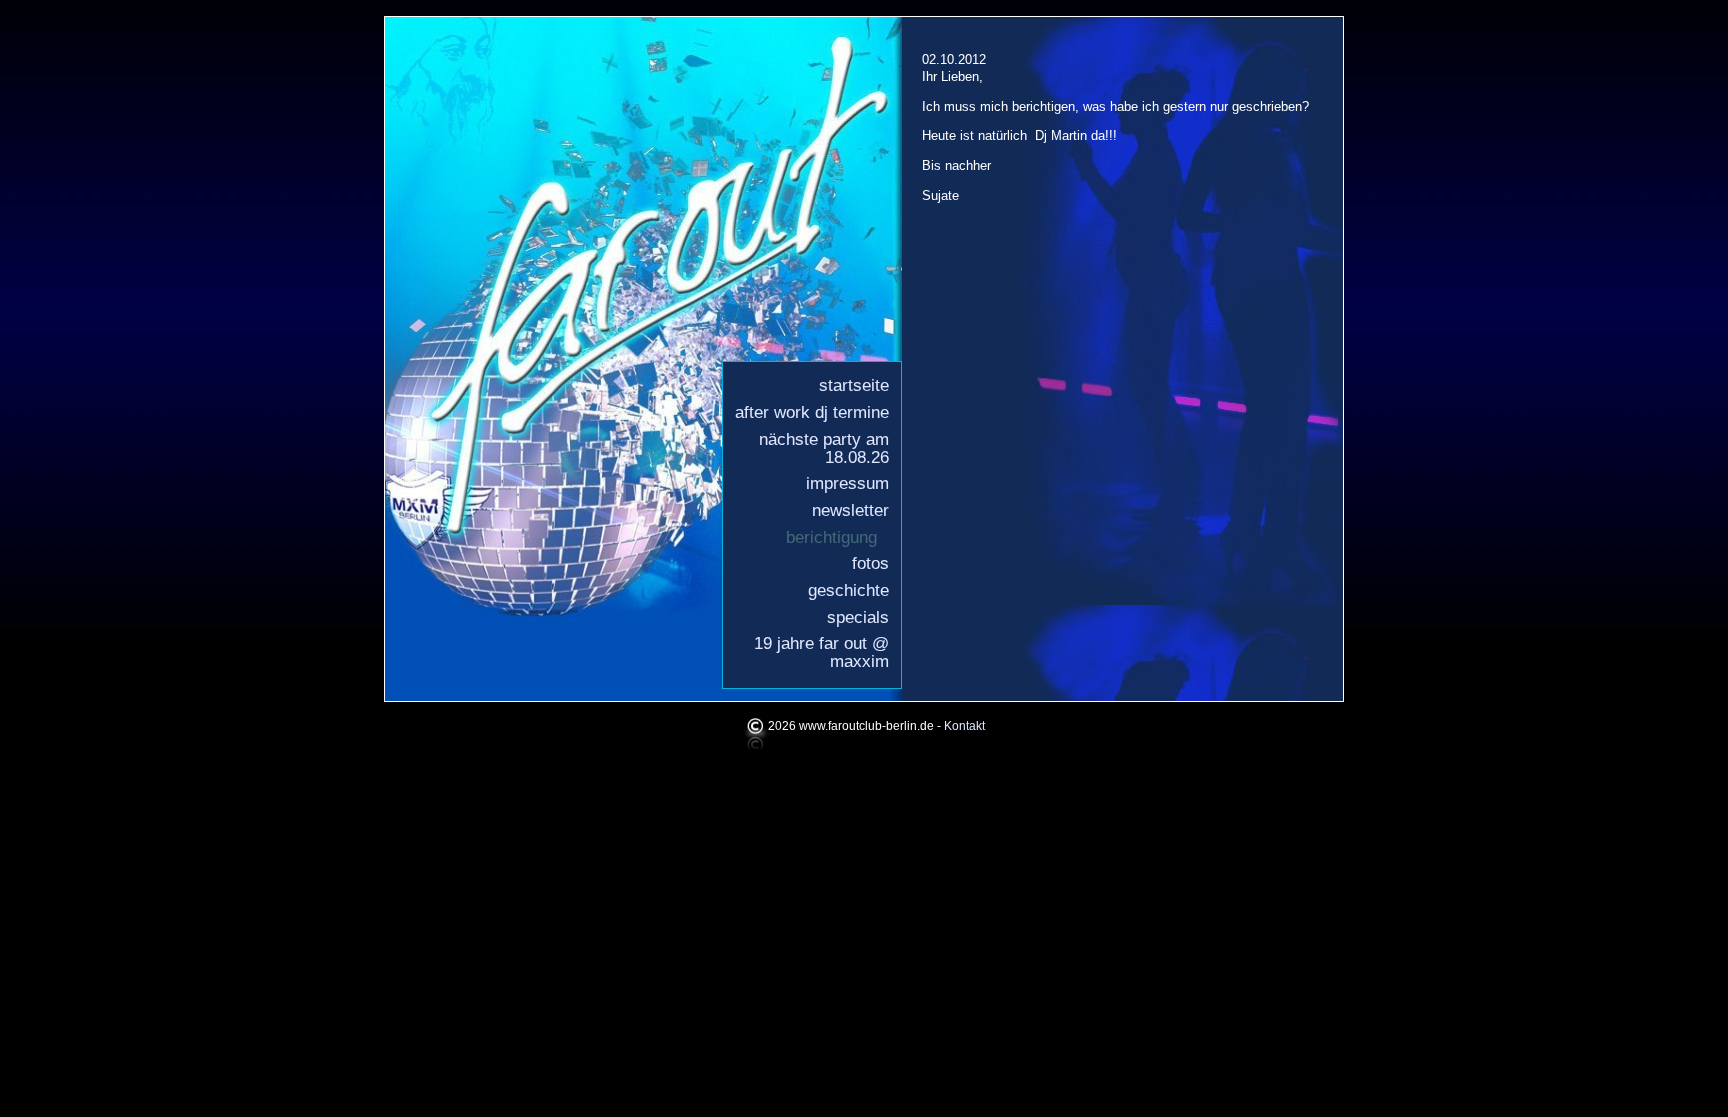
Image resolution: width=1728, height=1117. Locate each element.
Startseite (854, 385)
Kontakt (964, 727)
